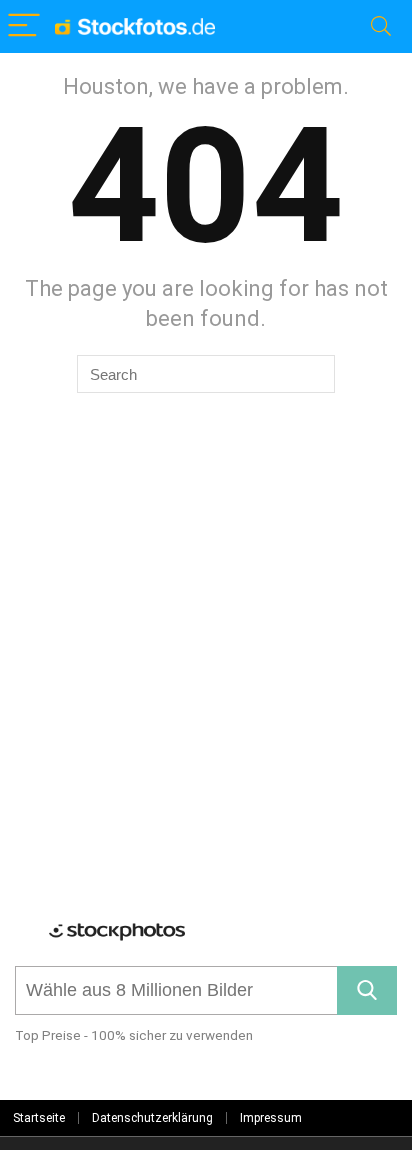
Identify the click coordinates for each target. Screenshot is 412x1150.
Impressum (271, 1118)
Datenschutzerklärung (152, 1118)
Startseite (39, 1118)
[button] (367, 990)
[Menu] (24, 26)
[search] (176, 990)
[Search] (381, 26)
